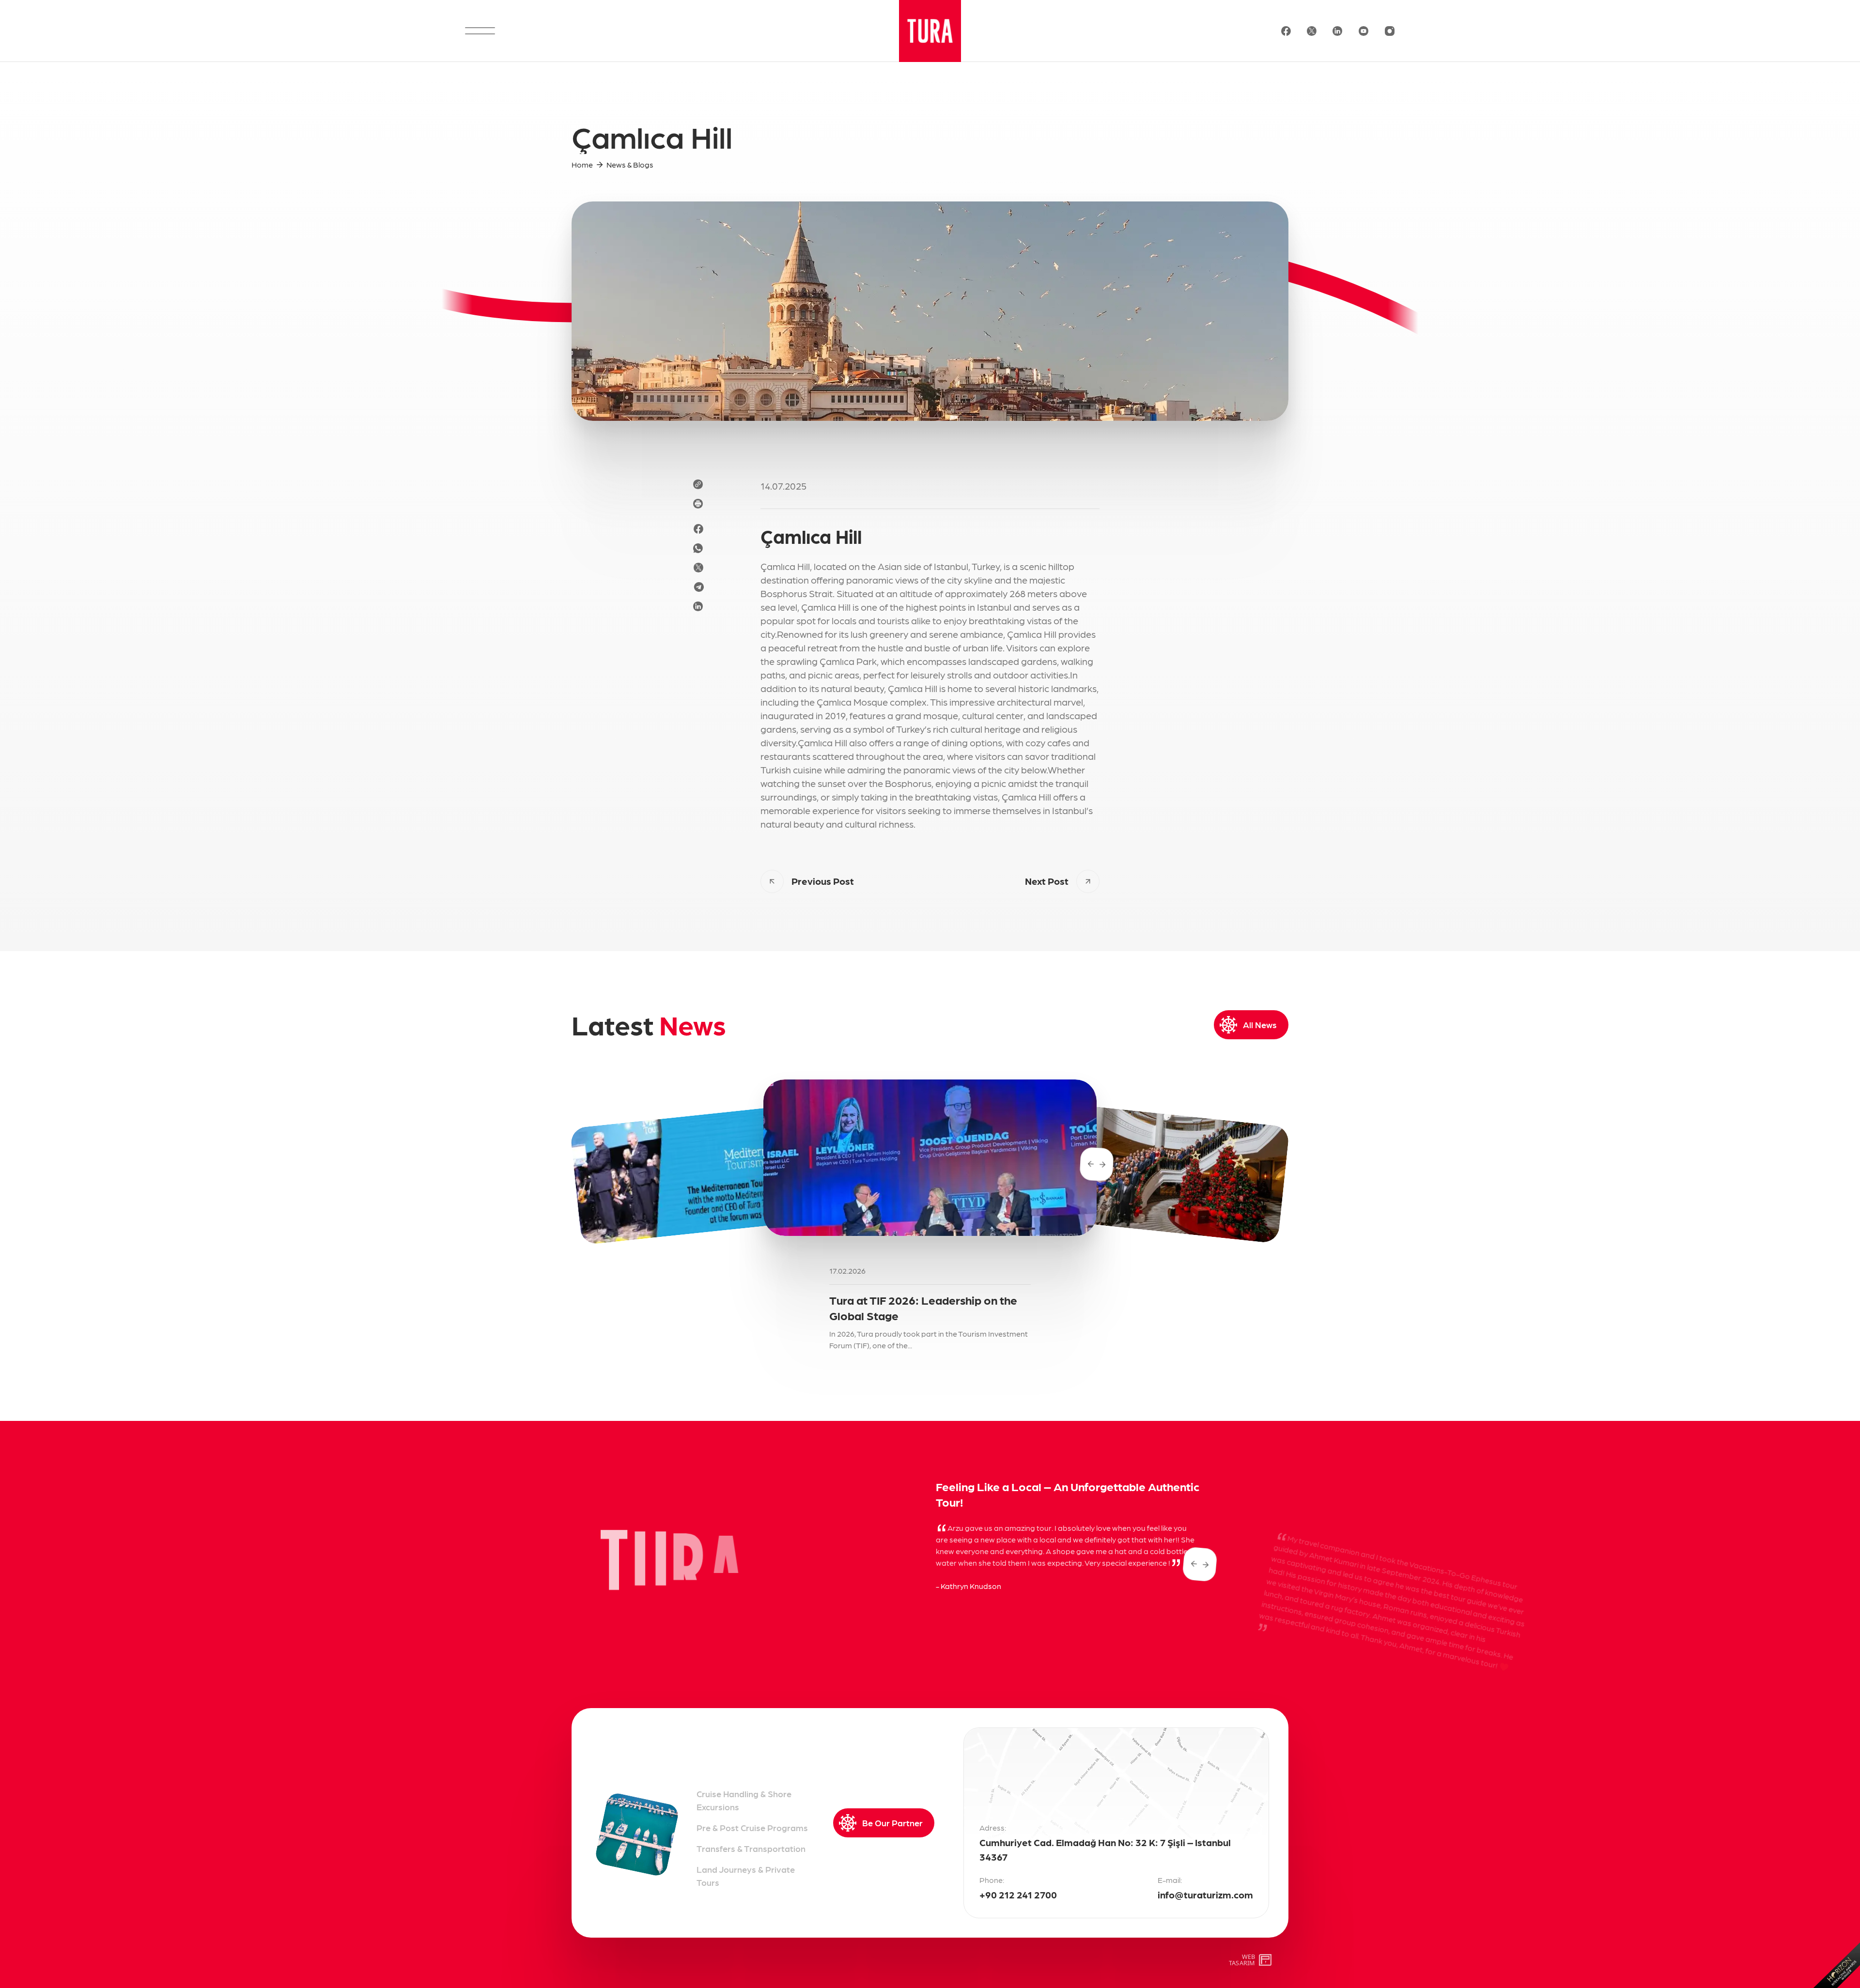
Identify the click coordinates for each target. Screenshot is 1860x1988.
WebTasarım (1242, 1960)
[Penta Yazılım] (1266, 1960)
